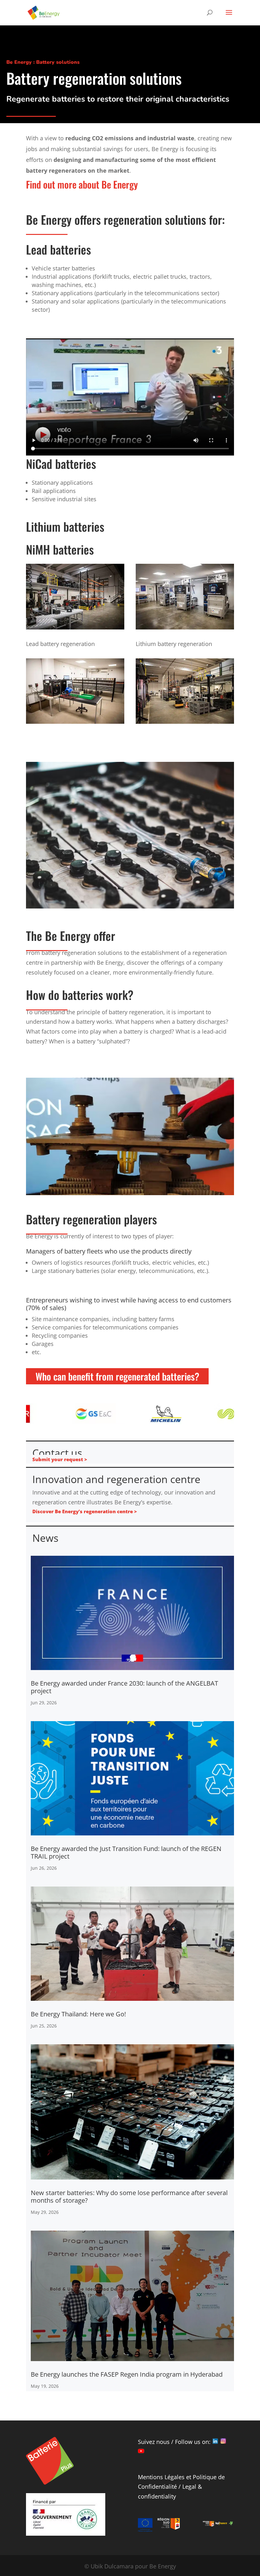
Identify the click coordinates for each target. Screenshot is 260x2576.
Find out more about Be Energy (82, 184)
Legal (189, 2486)
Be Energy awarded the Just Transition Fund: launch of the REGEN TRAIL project (126, 1852)
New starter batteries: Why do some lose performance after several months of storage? (129, 2197)
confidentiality (157, 2496)
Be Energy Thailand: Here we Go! (78, 2014)
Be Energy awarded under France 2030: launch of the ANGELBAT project (124, 1687)
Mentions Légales (161, 2477)
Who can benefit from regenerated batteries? (117, 1376)
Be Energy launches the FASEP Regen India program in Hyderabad (127, 2374)
